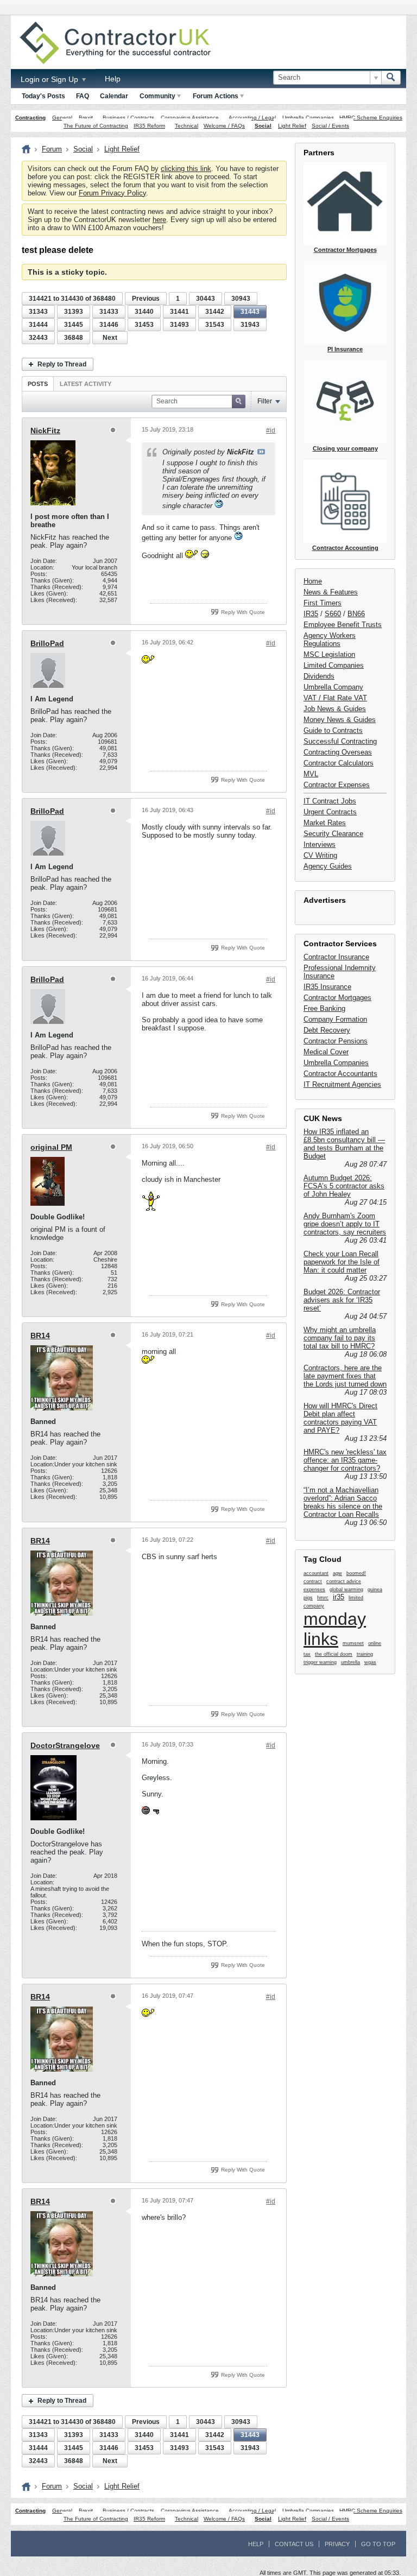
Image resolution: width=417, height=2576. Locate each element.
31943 (250, 325)
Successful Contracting (340, 741)
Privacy (337, 2544)
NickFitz (45, 431)
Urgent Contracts (330, 812)
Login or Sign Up (50, 79)
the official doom (334, 1654)
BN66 (356, 614)
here (159, 220)
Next (110, 338)
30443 (206, 299)
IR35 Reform (149, 126)
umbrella (350, 1662)
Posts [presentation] (38, 384)
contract (313, 1581)
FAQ (83, 96)
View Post (261, 452)
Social (263, 126)
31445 (74, 325)
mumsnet (353, 1643)
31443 (250, 312)
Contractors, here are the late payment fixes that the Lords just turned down (345, 1376)
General (62, 118)
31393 (74, 312)
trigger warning (320, 1662)
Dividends (319, 676)
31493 (179, 325)
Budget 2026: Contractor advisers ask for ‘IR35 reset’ (342, 1300)
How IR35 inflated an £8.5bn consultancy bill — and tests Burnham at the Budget (344, 1144)
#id (271, 431)
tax (307, 1654)
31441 (179, 312)
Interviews (320, 844)
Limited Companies (334, 665)
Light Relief (292, 126)
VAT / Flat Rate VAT (335, 698)
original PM (51, 1147)
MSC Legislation (329, 654)
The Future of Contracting (96, 126)
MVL (311, 774)
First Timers (323, 603)
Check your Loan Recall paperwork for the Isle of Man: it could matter (342, 1262)
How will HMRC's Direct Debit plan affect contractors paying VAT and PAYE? (340, 1418)
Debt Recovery (327, 1030)
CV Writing (320, 855)
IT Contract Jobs (330, 801)
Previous (146, 299)
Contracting (30, 118)
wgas (370, 1662)
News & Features (331, 592)
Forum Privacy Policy (112, 193)
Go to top (378, 2544)
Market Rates (325, 823)
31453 (144, 325)
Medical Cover (326, 1052)
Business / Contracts (128, 118)
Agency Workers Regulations (330, 640)
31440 (144, 312)
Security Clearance (333, 834)
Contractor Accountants (340, 1074)
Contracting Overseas (338, 752)
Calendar (114, 96)
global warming (346, 1590)
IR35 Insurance (327, 987)
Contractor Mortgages (337, 998)
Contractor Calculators (339, 763)
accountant (316, 1573)
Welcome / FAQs (224, 126)
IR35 (311, 614)
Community (157, 96)
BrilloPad (47, 643)
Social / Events (330, 126)
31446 (109, 325)
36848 (74, 338)
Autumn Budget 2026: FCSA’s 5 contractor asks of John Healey (344, 1186)
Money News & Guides (340, 720)
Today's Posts (43, 96)
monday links (335, 1629)
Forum (52, 149)
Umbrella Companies (308, 118)
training (365, 1654)
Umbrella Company (333, 687)
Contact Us (294, 2544)
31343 (38, 312)
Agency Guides (328, 866)
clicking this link (186, 169)
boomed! (356, 1573)
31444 (38, 325)
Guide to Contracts (333, 730)
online (375, 1643)
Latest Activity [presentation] (86, 384)
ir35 (339, 1597)
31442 (215, 312)
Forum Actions (216, 96)
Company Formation (335, 1019)
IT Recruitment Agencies (342, 1084)
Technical (187, 126)
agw (337, 1573)
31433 (109, 312)
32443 (38, 338)
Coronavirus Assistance (190, 118)
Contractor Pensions (336, 1041)
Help (113, 79)
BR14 (40, 1336)
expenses (314, 1590)
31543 (215, 325)
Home (313, 581)
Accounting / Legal (252, 118)
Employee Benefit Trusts (343, 625)
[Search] (391, 78)
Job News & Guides (335, 709)
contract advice (344, 1581)
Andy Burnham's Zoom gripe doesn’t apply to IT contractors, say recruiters (345, 1224)
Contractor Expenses (337, 785)
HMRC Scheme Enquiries (371, 118)
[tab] (38, 384)
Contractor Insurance (336, 957)
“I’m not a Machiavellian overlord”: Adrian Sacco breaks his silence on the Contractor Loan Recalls (343, 1502)
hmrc (323, 1598)
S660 (333, 614)
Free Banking (324, 1008)
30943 (241, 299)
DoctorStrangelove (65, 1745)
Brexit (86, 118)
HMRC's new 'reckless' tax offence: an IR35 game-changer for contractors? (345, 1460)
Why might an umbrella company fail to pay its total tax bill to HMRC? (340, 1338)
